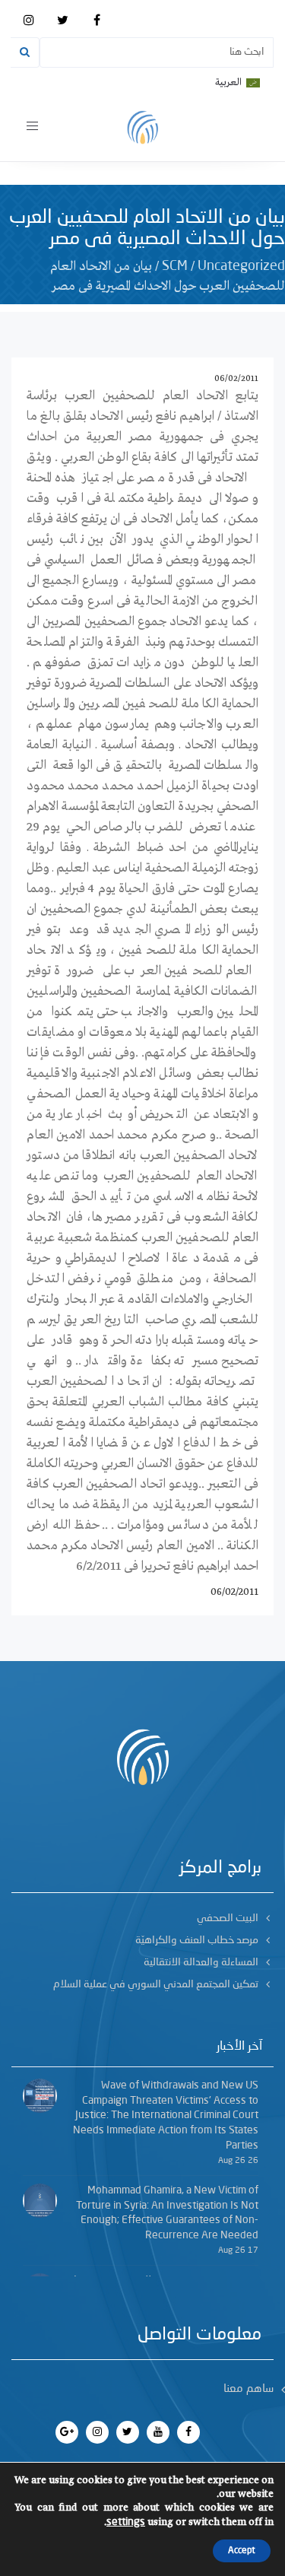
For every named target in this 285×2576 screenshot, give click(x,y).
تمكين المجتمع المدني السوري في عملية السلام (156, 1984)
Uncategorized (241, 266)
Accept (242, 2551)
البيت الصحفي (228, 1918)
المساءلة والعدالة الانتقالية (201, 1962)
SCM (175, 266)
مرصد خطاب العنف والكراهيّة (197, 1940)
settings (126, 2522)
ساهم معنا (249, 2389)
